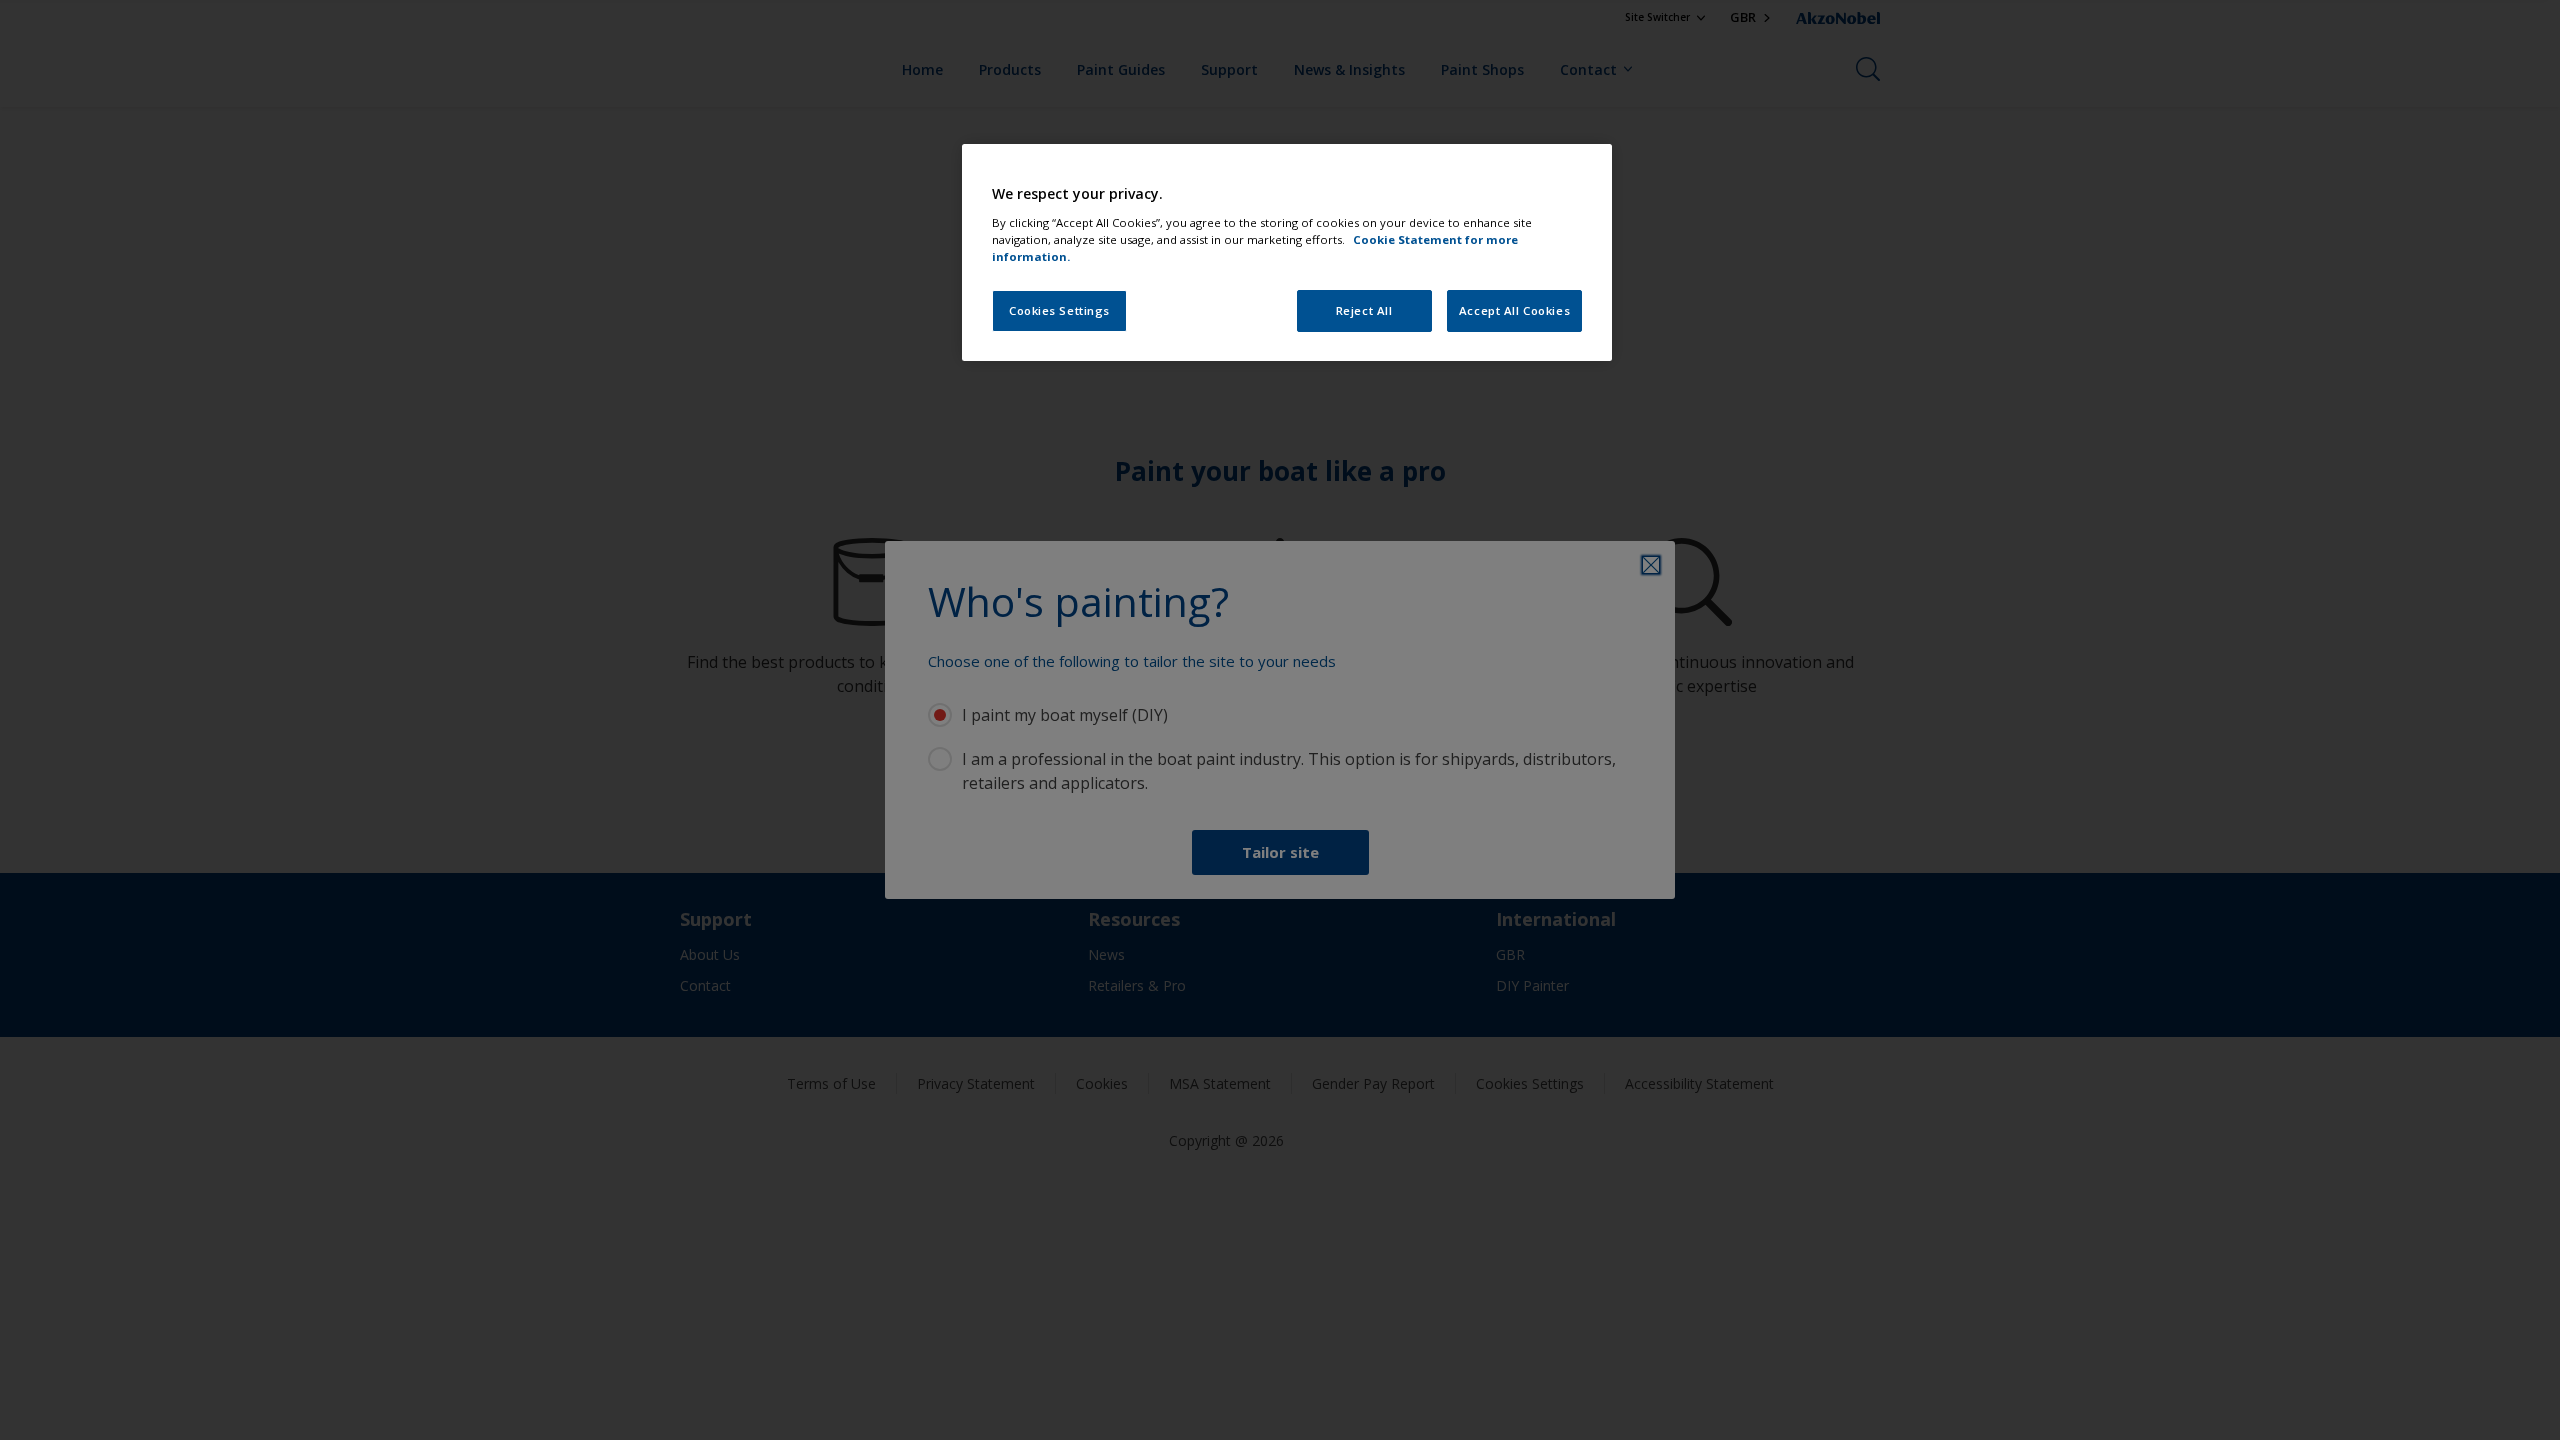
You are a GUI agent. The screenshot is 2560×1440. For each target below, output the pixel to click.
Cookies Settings (1059, 310)
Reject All (1364, 310)
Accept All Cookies (1514, 310)
